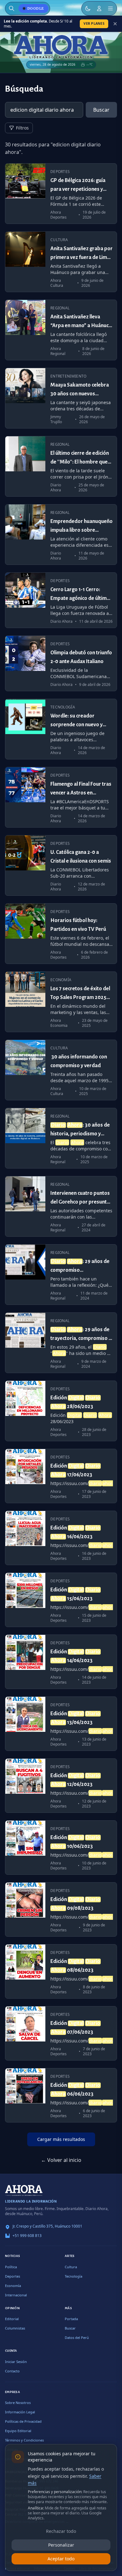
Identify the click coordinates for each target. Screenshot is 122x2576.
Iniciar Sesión (16, 2362)
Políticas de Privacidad (23, 2421)
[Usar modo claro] (88, 8)
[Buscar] (12, 8)
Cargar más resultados (61, 2139)
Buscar (101, 110)
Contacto (12, 2371)
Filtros (22, 128)
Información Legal (20, 2412)
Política (11, 2267)
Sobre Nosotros (18, 2403)
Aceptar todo (61, 2559)
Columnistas (15, 2328)
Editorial (12, 2319)
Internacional (16, 2295)
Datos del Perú (77, 2338)
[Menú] (110, 8)
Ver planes (94, 23)
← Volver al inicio (61, 2160)
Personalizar (61, 2545)
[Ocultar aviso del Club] (115, 24)
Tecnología (74, 2276)
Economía (13, 2286)
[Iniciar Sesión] (99, 8)
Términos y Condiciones (24, 2440)
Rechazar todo (61, 2531)
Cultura (71, 2267)
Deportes (13, 2276)
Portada (71, 2319)
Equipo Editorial (18, 2431)
